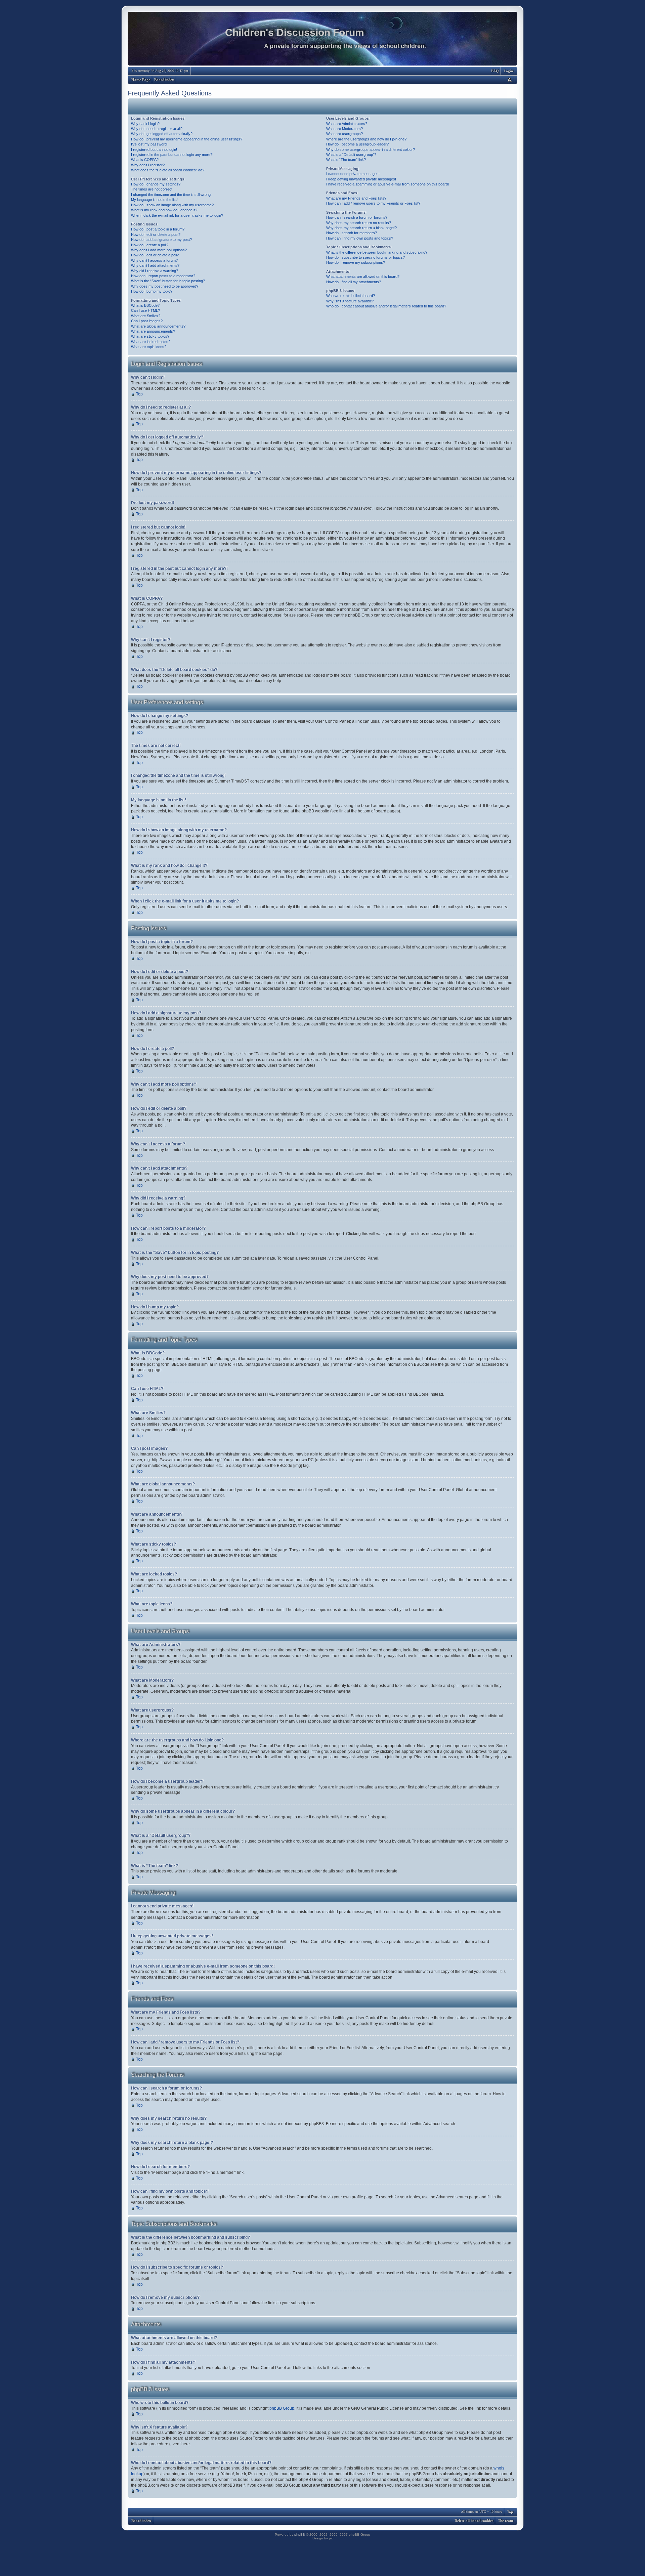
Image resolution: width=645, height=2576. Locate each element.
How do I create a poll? (150, 245)
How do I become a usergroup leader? (357, 144)
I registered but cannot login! (154, 150)
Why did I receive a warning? (155, 271)
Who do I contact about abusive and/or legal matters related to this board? (386, 306)
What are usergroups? (345, 134)
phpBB (300, 2535)
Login (508, 71)
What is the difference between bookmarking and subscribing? (377, 252)
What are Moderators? (345, 129)
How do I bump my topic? (152, 291)
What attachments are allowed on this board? (363, 277)
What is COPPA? (145, 160)
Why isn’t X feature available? (350, 301)
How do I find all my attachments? (354, 282)
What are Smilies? (146, 316)
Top (139, 394)
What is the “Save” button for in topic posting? (168, 281)
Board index (164, 80)
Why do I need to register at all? (157, 129)
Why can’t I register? (148, 165)
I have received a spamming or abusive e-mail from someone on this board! (388, 184)
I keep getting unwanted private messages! (361, 179)
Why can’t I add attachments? (155, 265)
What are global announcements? (158, 326)
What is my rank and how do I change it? (164, 210)
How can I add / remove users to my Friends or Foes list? (373, 203)
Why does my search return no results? (359, 223)
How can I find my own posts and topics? (360, 238)
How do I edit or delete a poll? (155, 255)
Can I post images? (147, 321)
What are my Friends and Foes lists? (356, 198)
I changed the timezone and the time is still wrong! (171, 195)
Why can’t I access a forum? (154, 260)
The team (505, 2521)
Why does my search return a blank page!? (361, 228)
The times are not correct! (152, 189)
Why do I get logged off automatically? (162, 134)
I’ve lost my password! (149, 144)
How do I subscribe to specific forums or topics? (365, 257)
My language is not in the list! (154, 200)
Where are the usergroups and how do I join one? (366, 139)
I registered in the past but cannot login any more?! (172, 155)
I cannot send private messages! (353, 174)
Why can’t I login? (145, 124)
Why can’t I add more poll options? (159, 250)
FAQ (495, 71)
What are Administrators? (347, 124)
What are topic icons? (149, 347)
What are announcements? (153, 331)
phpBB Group (282, 2408)
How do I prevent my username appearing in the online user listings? (187, 139)
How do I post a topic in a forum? (158, 229)
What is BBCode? (145, 305)
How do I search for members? (352, 233)
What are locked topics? (151, 342)
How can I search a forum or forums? (357, 217)
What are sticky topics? (150, 336)
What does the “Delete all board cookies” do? (168, 170)
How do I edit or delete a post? (156, 235)
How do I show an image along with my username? (172, 205)
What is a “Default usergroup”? (351, 155)
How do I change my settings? (156, 184)
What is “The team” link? (346, 160)
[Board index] (322, 40)
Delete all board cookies (474, 2521)
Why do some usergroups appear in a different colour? (371, 150)
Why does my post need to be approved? (165, 286)
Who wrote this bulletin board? (351, 296)
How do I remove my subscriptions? (356, 262)
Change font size (509, 79)
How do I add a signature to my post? (161, 240)
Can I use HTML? (145, 310)
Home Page (141, 80)
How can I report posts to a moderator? (163, 276)
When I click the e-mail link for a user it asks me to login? (177, 215)
